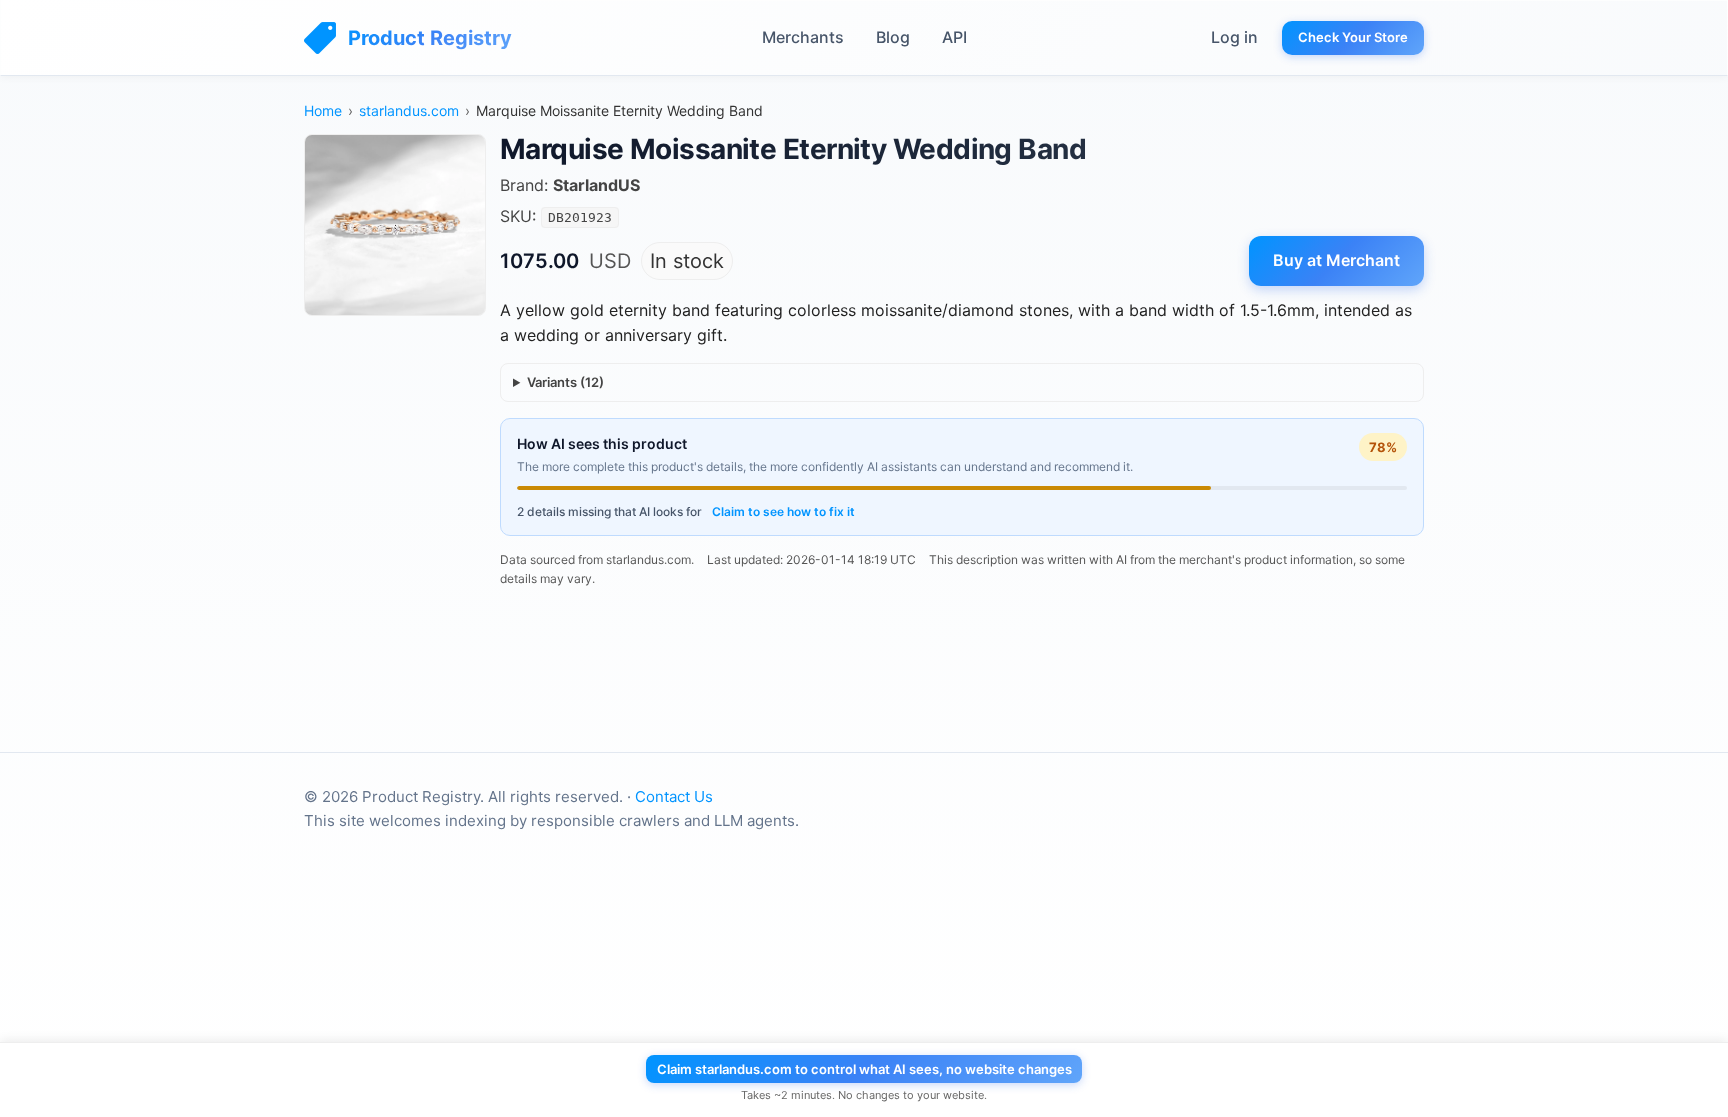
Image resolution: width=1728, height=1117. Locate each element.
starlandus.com (409, 110)
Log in (1234, 37)
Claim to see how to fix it (783, 511)
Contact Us (674, 796)
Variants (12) (565, 382)
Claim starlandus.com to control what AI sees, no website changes (864, 1069)
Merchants (803, 37)
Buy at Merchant (1336, 260)
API (954, 37)
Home (323, 110)
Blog (893, 37)
